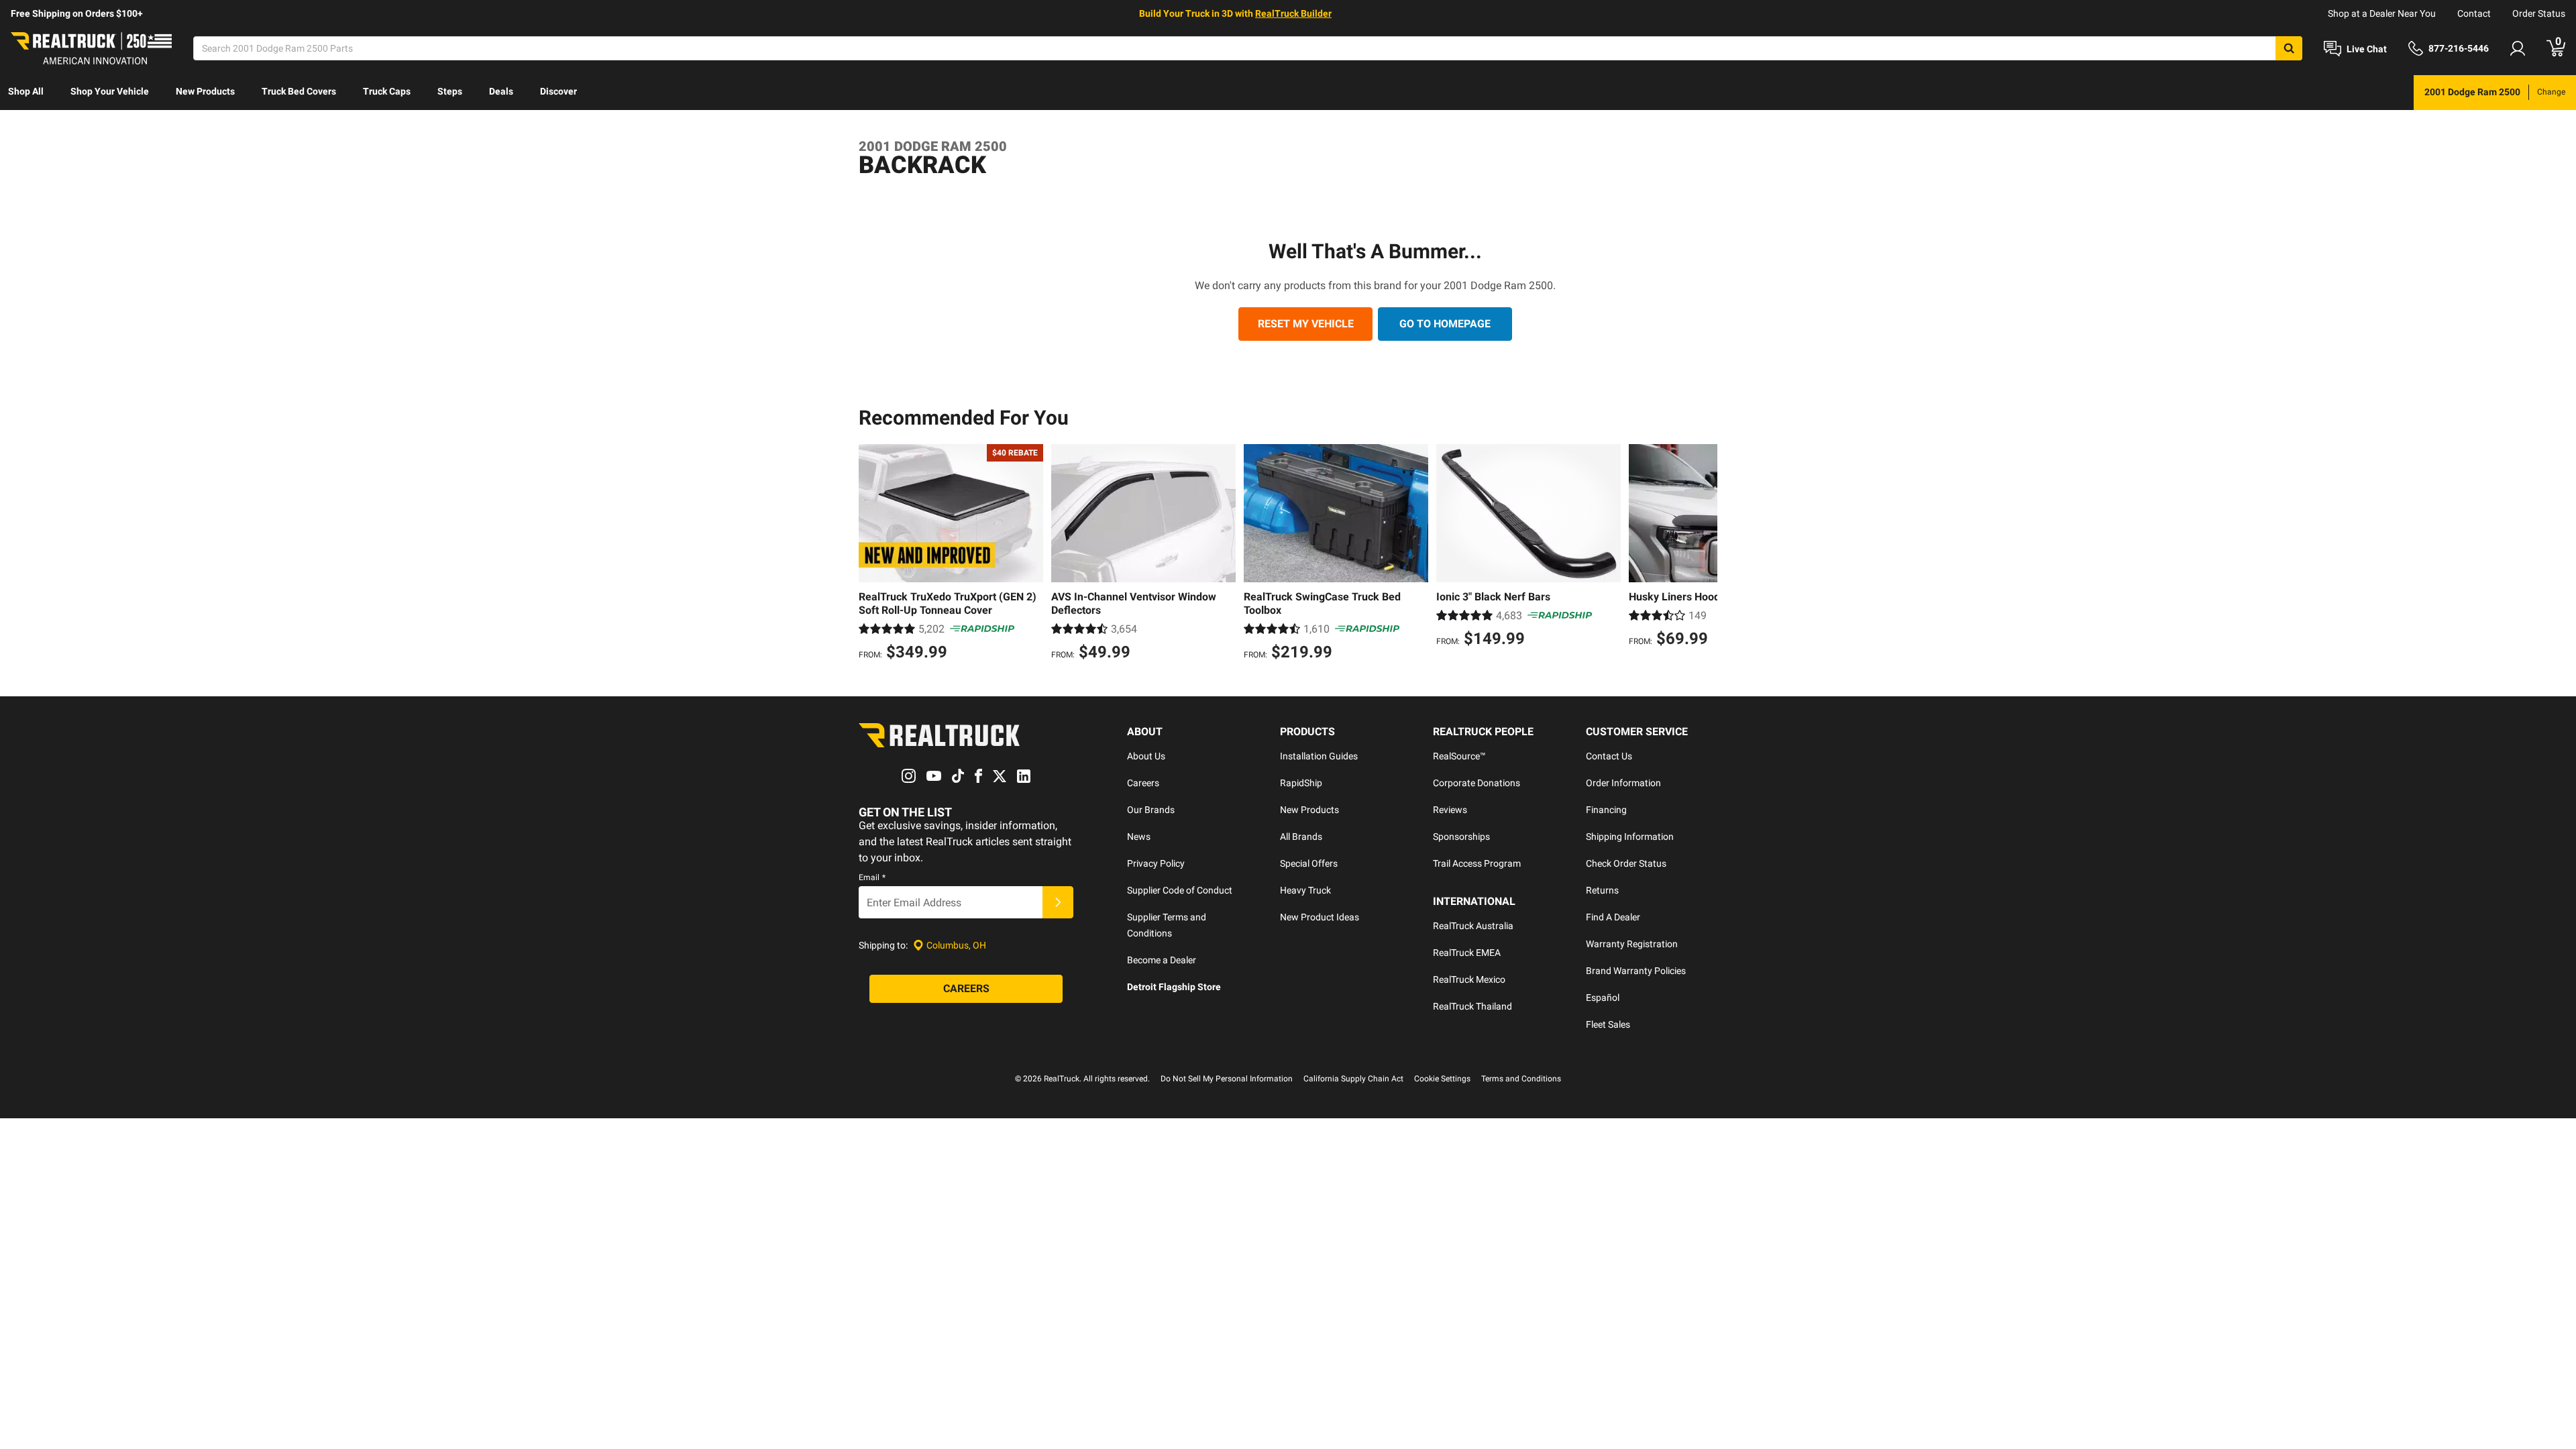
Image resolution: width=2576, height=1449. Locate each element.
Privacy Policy (1156, 863)
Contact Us (1609, 756)
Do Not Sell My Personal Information (1227, 1079)
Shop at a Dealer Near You (2382, 13)
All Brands (1301, 837)
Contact (2474, 13)
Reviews (1450, 810)
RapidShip (1301, 783)
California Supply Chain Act (1353, 1079)
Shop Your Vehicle (110, 91)
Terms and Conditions (1521, 1079)
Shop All (26, 91)
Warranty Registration (1632, 944)
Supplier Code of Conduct (1180, 890)
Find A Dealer (1613, 917)
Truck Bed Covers (299, 91)
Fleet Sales (1608, 1024)
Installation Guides (1319, 756)
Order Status (2539, 13)
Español (1603, 998)
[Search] (2289, 48)
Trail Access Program (1477, 863)
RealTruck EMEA (1467, 953)
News (1139, 837)
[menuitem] (26, 93)
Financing (1606, 810)
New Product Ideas (1320, 917)
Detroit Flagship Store (1174, 987)
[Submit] (1058, 902)
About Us (1146, 756)
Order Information (1623, 783)
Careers (1143, 783)
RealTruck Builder (1293, 13)
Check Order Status (1626, 863)
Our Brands (1151, 810)
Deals (501, 91)
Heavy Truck (1305, 890)
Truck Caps (387, 91)
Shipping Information (1630, 837)
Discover (558, 91)
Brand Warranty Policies (1636, 971)
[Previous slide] (872, 554)
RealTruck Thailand (1472, 1006)
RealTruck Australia (1473, 926)
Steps (450, 91)
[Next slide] (1704, 554)
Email (872, 877)
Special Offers (1309, 863)
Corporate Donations (1477, 783)
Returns (1602, 890)
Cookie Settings (1442, 1079)
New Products (205, 91)
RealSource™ (1459, 756)
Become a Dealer (1162, 960)
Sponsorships (1461, 837)
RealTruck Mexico (1469, 979)
